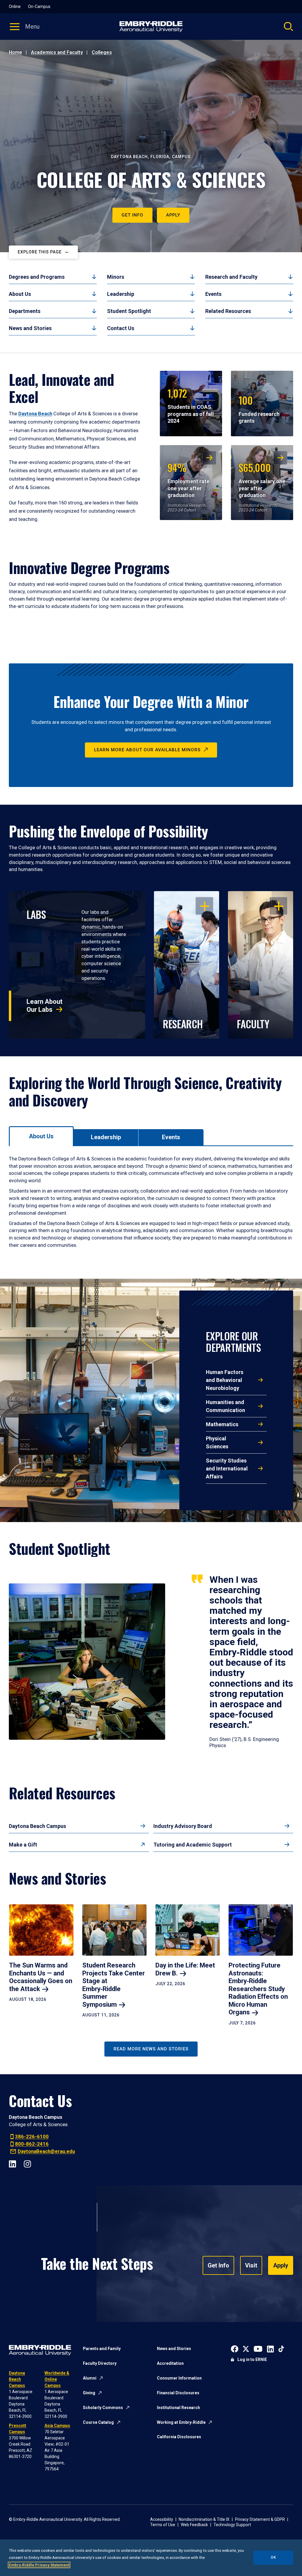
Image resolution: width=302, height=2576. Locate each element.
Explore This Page (40, 252)
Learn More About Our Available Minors (147, 750)
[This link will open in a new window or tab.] (235, 2348)
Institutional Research (178, 2408)
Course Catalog (98, 2422)
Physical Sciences (217, 1442)
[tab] (41, 1136)
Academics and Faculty (57, 52)
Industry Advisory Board (183, 1826)
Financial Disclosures (178, 2393)
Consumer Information (179, 2378)
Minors (116, 277)
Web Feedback (194, 2525)
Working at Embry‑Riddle (181, 2422)
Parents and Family (102, 2349)
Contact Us (121, 328)
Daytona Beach (35, 414)
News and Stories (30, 328)
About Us (20, 294)
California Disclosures (179, 2437)
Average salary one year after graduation (262, 479)
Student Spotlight (129, 311)
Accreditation (170, 2363)
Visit (251, 2265)
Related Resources (228, 311)
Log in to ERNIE (252, 2359)
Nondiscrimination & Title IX (204, 2519)
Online (15, 6)
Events (213, 294)
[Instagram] (27, 2163)
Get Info (132, 215)
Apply (173, 215)
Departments (25, 311)
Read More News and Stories (151, 2049)
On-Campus (39, 6)
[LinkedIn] (13, 2163)
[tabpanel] (151, 1202)
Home (15, 52)
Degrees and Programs (37, 277)
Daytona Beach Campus (37, 1826)
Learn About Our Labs (45, 1005)
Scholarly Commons (103, 2408)
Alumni (90, 2378)
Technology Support (232, 2525)
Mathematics (222, 1424)
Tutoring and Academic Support (193, 1845)
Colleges (102, 52)
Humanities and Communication (225, 1406)
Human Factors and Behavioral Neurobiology (225, 1380)
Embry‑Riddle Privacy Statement (39, 2565)
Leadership (121, 294)
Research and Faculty (231, 277)
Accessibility (162, 2519)
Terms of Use (163, 2525)
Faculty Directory (100, 2363)
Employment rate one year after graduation (188, 479)
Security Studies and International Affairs (227, 1469)
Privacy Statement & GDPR (260, 2519)
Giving (89, 2393)
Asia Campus (57, 2426)
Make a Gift (23, 1845)
